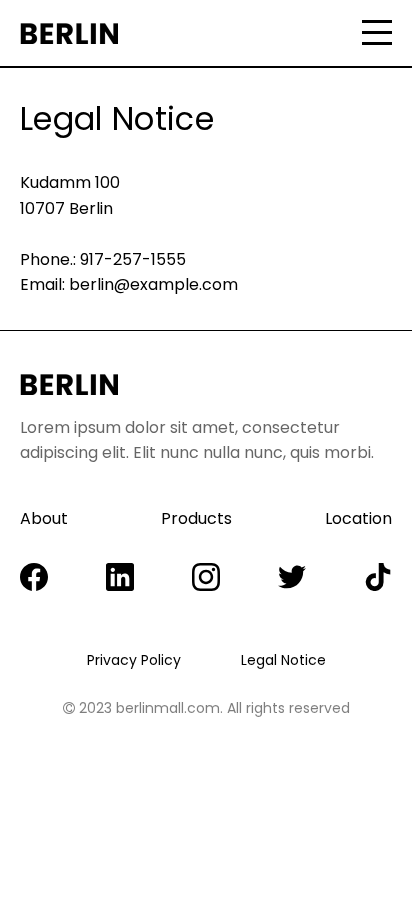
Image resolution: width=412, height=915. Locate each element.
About (44, 518)
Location (358, 518)
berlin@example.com (153, 284)
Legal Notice (283, 660)
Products (196, 518)
